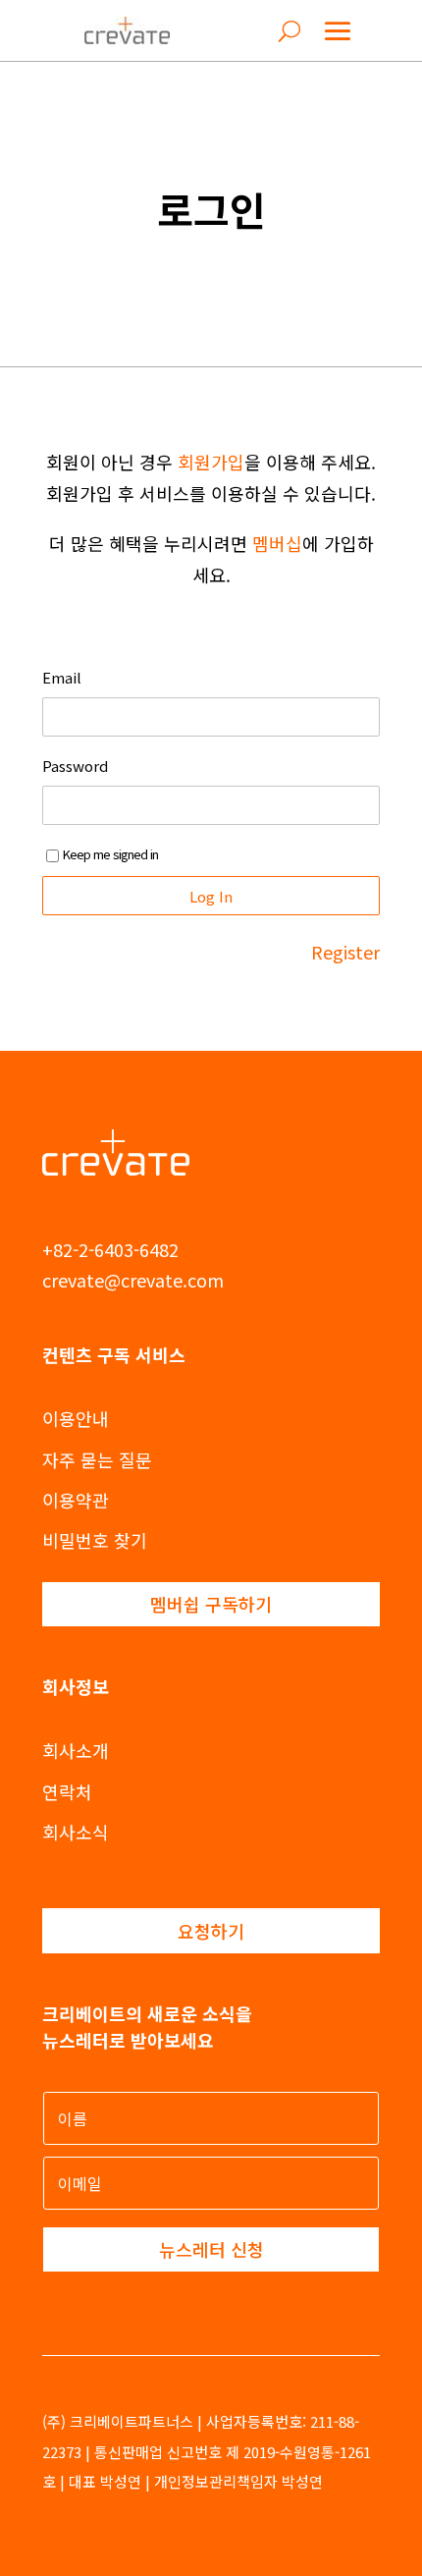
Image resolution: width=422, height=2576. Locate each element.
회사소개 (76, 1750)
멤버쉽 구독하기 (211, 1604)
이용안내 (76, 1418)
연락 (59, 1791)
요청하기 (211, 1931)
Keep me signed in (110, 854)
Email (62, 678)
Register (345, 952)
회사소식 (76, 1832)
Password (75, 766)
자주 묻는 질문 (97, 1459)
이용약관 (76, 1500)
